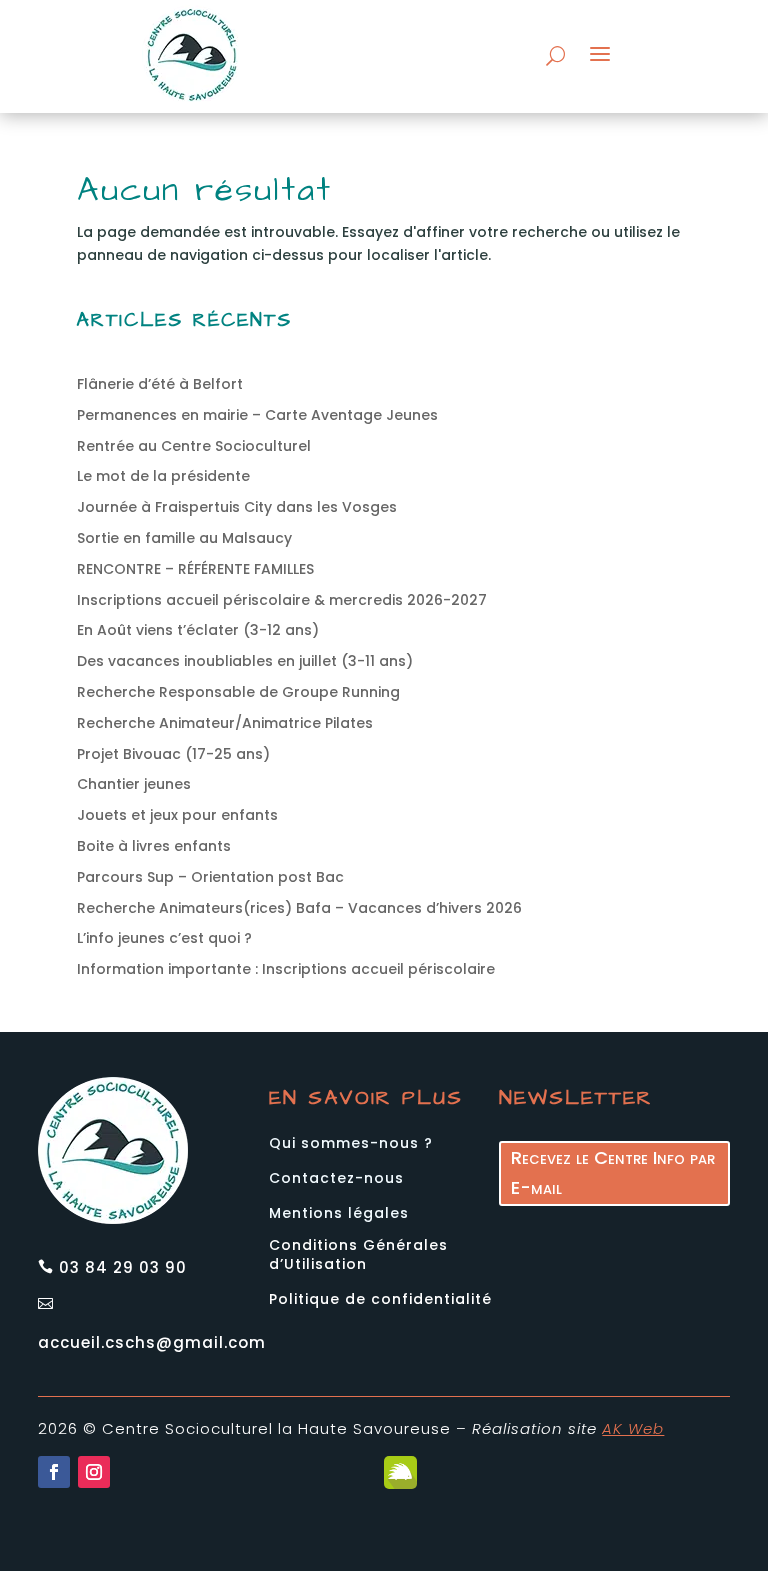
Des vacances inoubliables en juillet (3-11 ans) (245, 661)
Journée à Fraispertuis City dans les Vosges (237, 507)
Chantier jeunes (134, 784)
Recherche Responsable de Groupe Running (238, 692)
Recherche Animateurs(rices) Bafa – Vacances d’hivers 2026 (299, 908)
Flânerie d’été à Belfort (160, 384)
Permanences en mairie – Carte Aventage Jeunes (257, 415)
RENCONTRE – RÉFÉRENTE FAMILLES (195, 569)
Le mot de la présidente (163, 476)
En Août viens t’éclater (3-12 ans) (198, 630)
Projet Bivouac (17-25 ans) (173, 754)
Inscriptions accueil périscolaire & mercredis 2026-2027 (282, 600)
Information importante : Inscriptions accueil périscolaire (286, 969)
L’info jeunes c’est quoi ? (164, 938)
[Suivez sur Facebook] (54, 1472)
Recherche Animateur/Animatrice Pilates (225, 723)
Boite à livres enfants (154, 846)
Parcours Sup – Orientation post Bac (210, 877)
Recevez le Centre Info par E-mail (613, 1173)
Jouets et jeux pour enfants (177, 815)
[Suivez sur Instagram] (94, 1472)
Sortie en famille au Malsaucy (184, 538)
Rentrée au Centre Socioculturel (194, 446)
